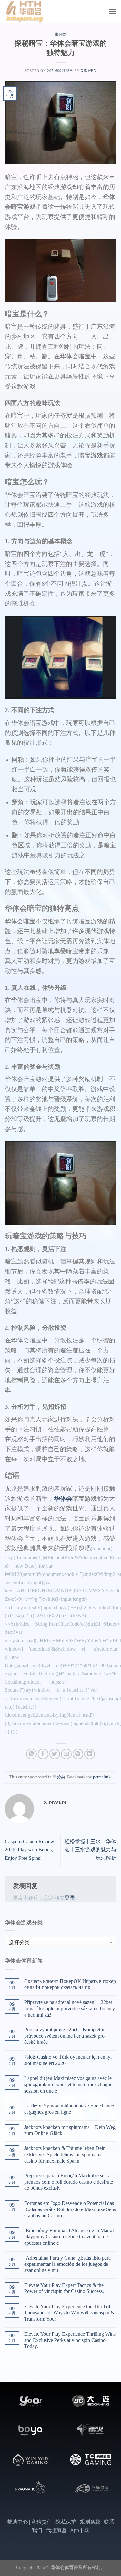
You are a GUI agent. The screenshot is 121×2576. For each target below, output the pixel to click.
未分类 (60, 34)
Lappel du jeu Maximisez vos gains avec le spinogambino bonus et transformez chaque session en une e (68, 2084)
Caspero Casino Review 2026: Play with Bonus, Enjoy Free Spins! (30, 1850)
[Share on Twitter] (55, 1754)
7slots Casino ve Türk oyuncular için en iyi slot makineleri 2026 (68, 2060)
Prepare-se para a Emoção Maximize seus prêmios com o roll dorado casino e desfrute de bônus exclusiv (69, 2182)
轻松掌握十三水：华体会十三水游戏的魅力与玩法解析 (90, 1850)
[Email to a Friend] (66, 1754)
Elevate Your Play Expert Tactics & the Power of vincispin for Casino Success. (64, 2288)
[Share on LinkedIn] (90, 1754)
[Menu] (112, 11)
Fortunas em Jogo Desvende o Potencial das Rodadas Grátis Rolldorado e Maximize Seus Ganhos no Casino (70, 2209)
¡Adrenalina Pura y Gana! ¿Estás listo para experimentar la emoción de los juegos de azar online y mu (67, 2264)
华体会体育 (62, 2567)
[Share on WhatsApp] (31, 1754)
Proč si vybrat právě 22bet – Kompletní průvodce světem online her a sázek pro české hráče (64, 2036)
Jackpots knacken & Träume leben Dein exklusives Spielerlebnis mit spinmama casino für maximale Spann (65, 2154)
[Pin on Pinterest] (78, 1754)
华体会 (63, 1499)
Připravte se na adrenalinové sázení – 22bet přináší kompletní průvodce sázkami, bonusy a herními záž (70, 2008)
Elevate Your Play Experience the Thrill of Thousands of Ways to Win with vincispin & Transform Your (69, 2313)
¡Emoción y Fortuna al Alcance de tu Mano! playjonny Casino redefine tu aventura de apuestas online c (69, 2237)
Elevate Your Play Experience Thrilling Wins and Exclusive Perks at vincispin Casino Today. (70, 2340)
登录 (70, 1898)
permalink (102, 1777)
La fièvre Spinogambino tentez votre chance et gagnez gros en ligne (69, 2109)
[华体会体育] (37, 11)
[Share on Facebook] (43, 1754)
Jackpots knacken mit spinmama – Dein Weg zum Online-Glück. (70, 2130)
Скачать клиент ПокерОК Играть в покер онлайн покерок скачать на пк (70, 1984)
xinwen (88, 71)
